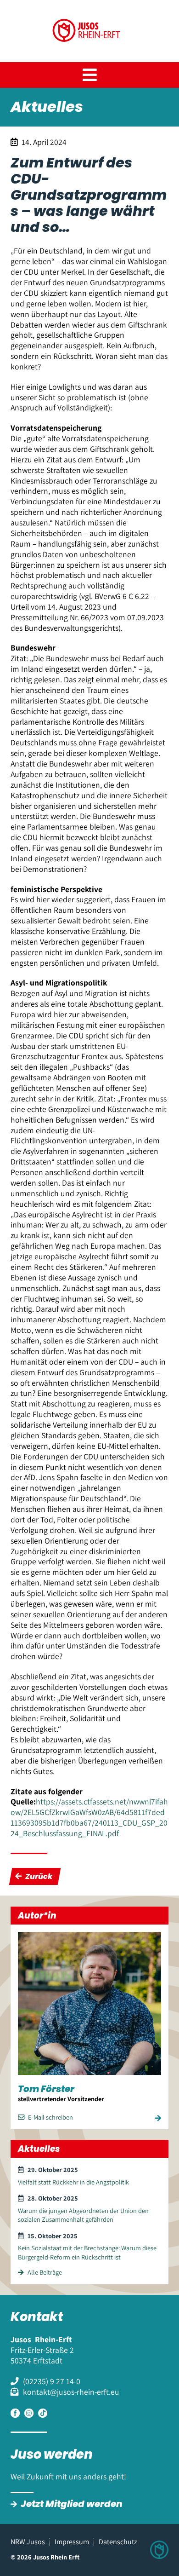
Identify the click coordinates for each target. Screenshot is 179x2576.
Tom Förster (46, 2089)
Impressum (72, 2542)
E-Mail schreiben (50, 2117)
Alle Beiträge (45, 2272)
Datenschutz (118, 2542)
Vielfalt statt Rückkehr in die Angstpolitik (73, 2182)
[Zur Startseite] (90, 51)
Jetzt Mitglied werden (72, 2504)
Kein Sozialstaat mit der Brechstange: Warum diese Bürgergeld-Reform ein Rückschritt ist (87, 2252)
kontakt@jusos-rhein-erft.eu (71, 2392)
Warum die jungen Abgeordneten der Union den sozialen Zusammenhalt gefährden (83, 2215)
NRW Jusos (28, 2542)
